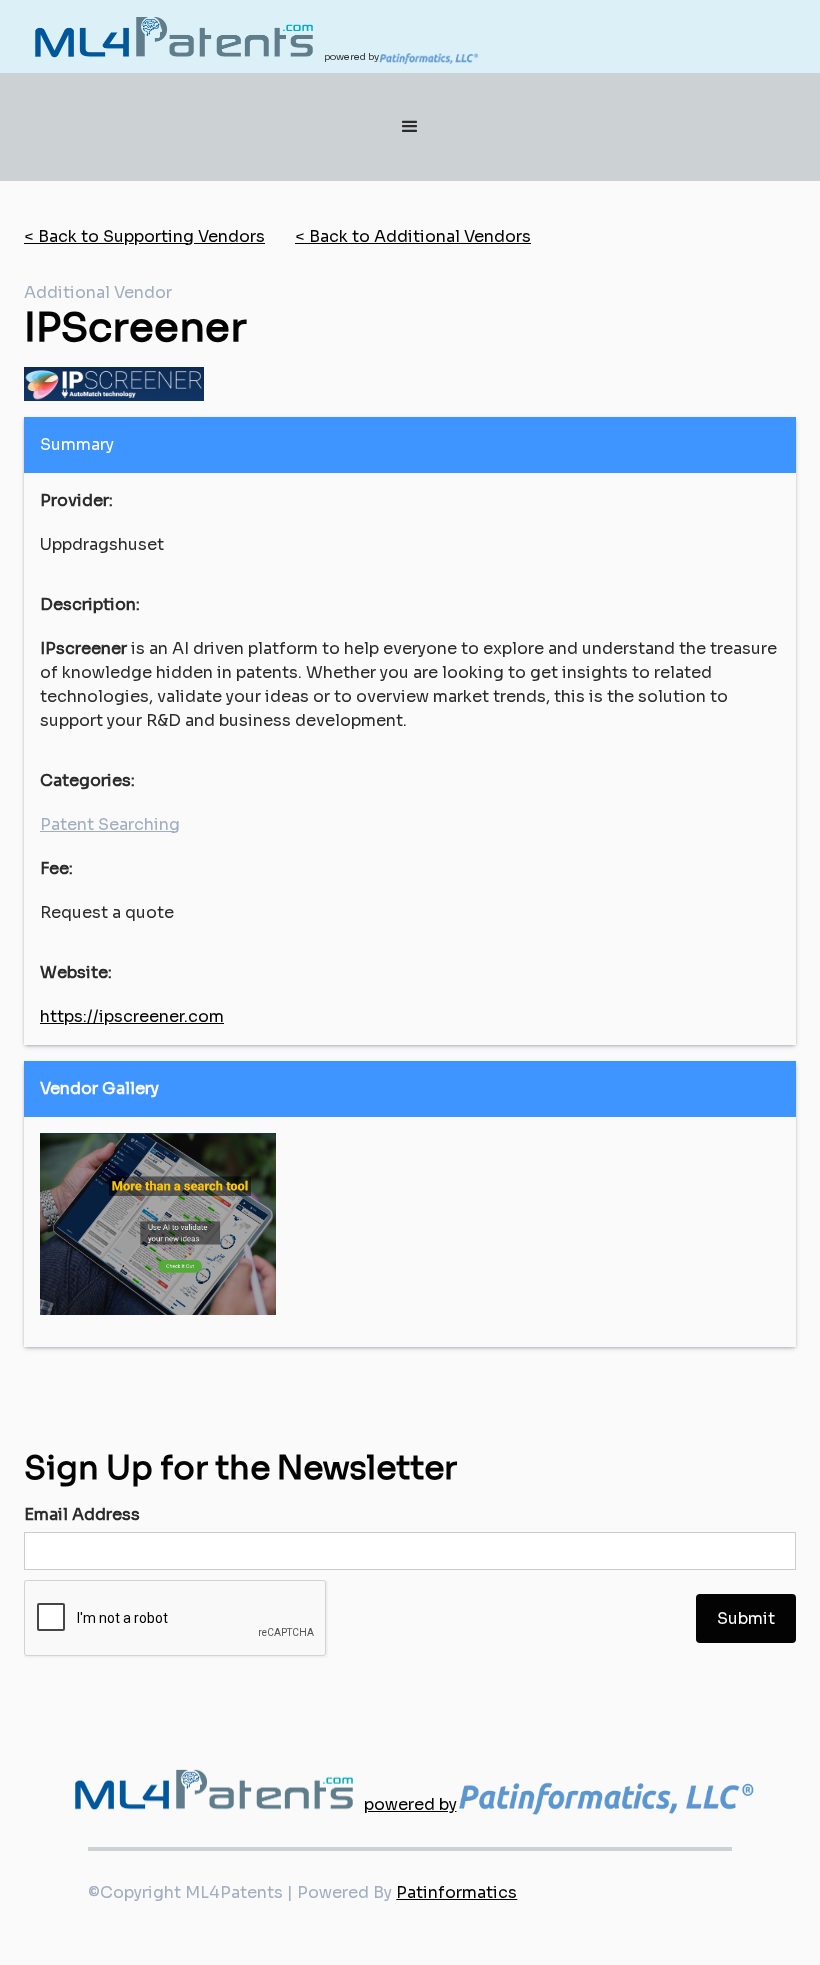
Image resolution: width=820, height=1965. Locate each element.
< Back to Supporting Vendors (144, 236)
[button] (410, 127)
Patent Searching (110, 824)
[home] (174, 36)
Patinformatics (456, 1892)
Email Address (82, 1514)
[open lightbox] (158, 1224)
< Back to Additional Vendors (413, 236)
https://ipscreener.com (132, 1016)
